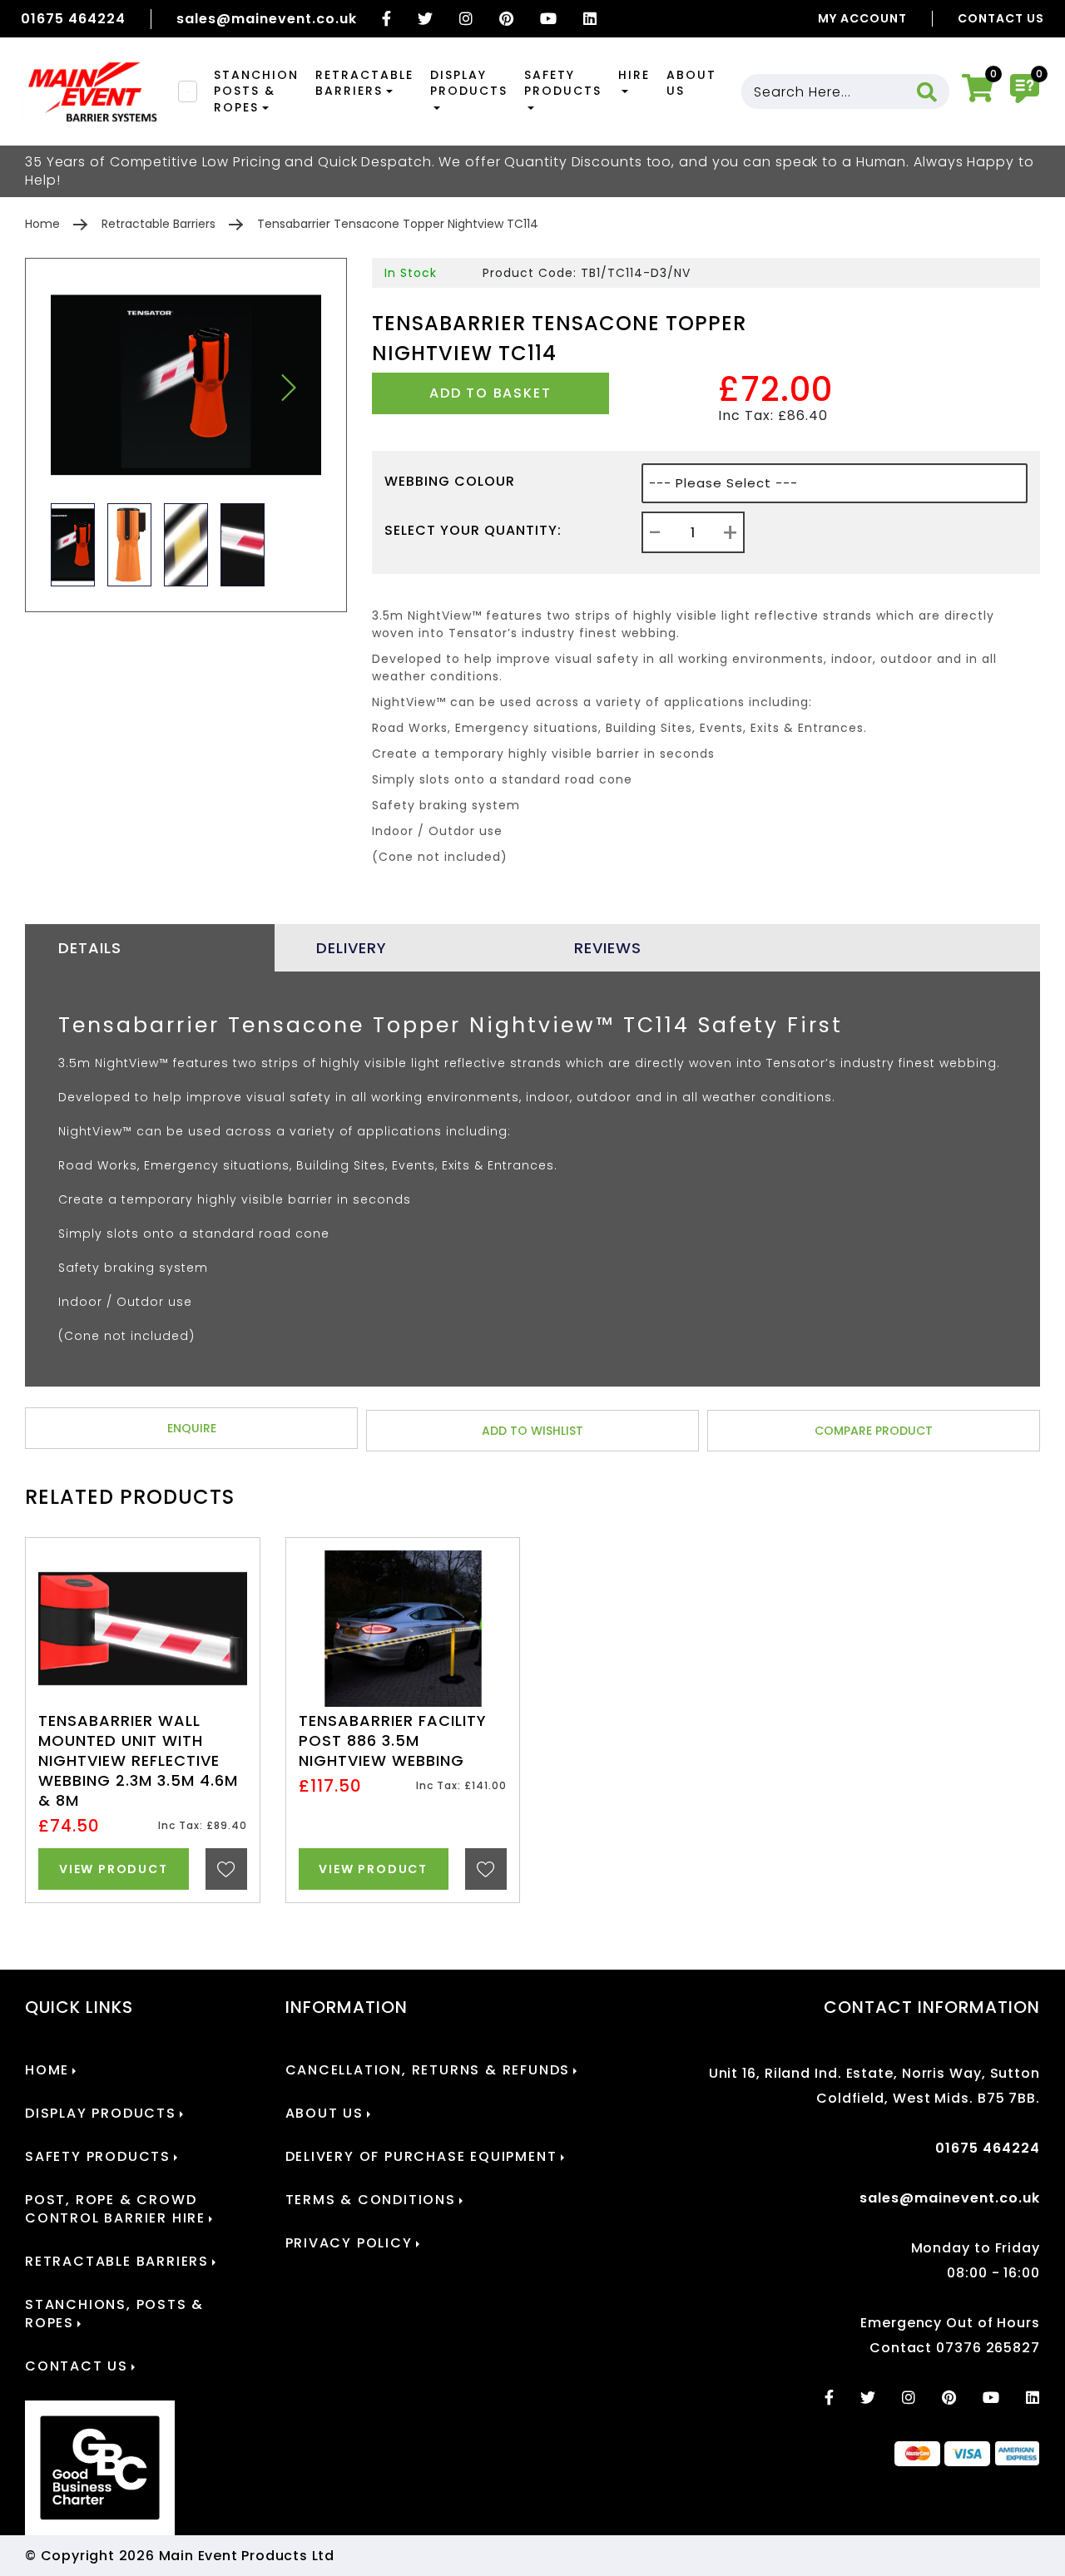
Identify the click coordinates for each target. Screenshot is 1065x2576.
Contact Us (1001, 18)
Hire (634, 75)
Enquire (192, 1428)
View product (114, 1869)
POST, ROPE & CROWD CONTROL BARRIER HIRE (115, 2209)
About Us (691, 83)
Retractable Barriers (364, 83)
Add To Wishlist (532, 1431)
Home (42, 224)
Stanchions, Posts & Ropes (114, 2314)
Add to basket (490, 393)
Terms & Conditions (371, 2200)
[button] (288, 388)
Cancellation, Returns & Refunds (428, 2070)
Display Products (469, 83)
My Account (862, 18)
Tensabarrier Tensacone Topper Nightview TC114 (398, 224)
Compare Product (874, 1431)
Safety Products (563, 83)
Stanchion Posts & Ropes (256, 91)
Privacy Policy (349, 2243)
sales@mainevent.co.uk (267, 19)
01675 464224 (73, 19)
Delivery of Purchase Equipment (421, 2157)
